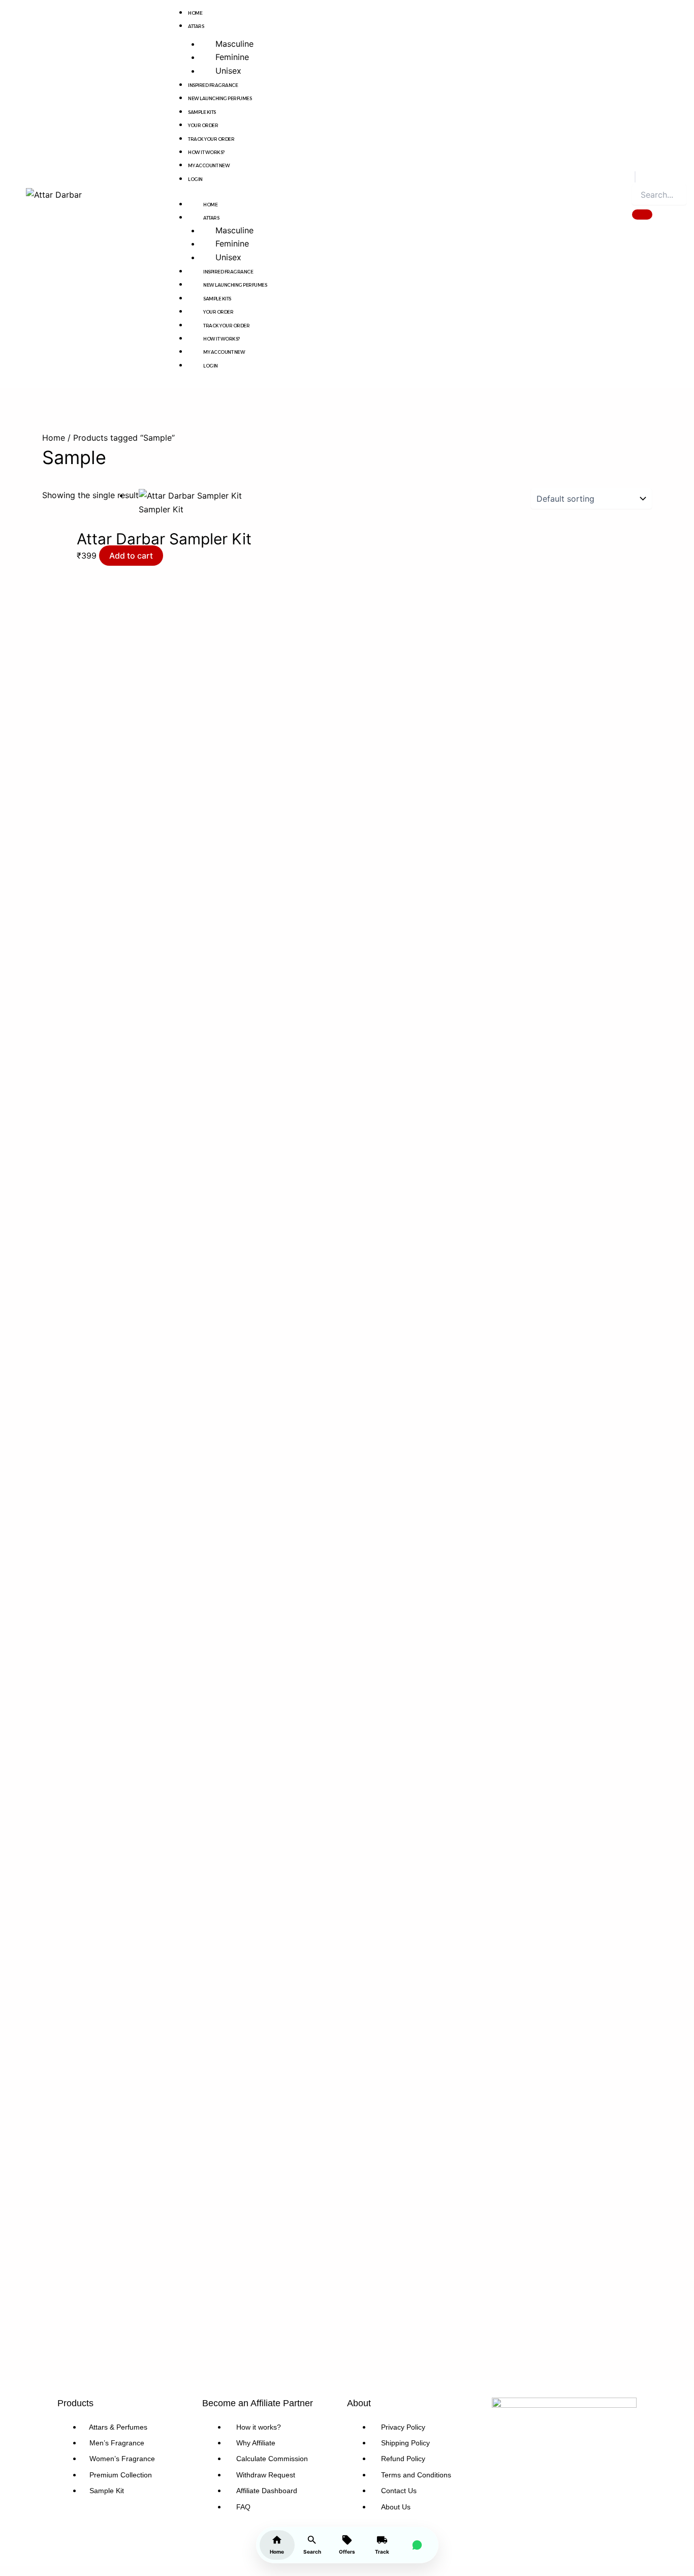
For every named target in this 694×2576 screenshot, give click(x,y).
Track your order (211, 139)
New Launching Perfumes (220, 98)
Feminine (232, 57)
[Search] (642, 214)
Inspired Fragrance (213, 85)
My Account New (209, 165)
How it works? (206, 152)
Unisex (228, 71)
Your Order (203, 125)
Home (195, 13)
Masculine (234, 44)
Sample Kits (202, 112)
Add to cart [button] (131, 556)
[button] (635, 177)
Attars (196, 26)
